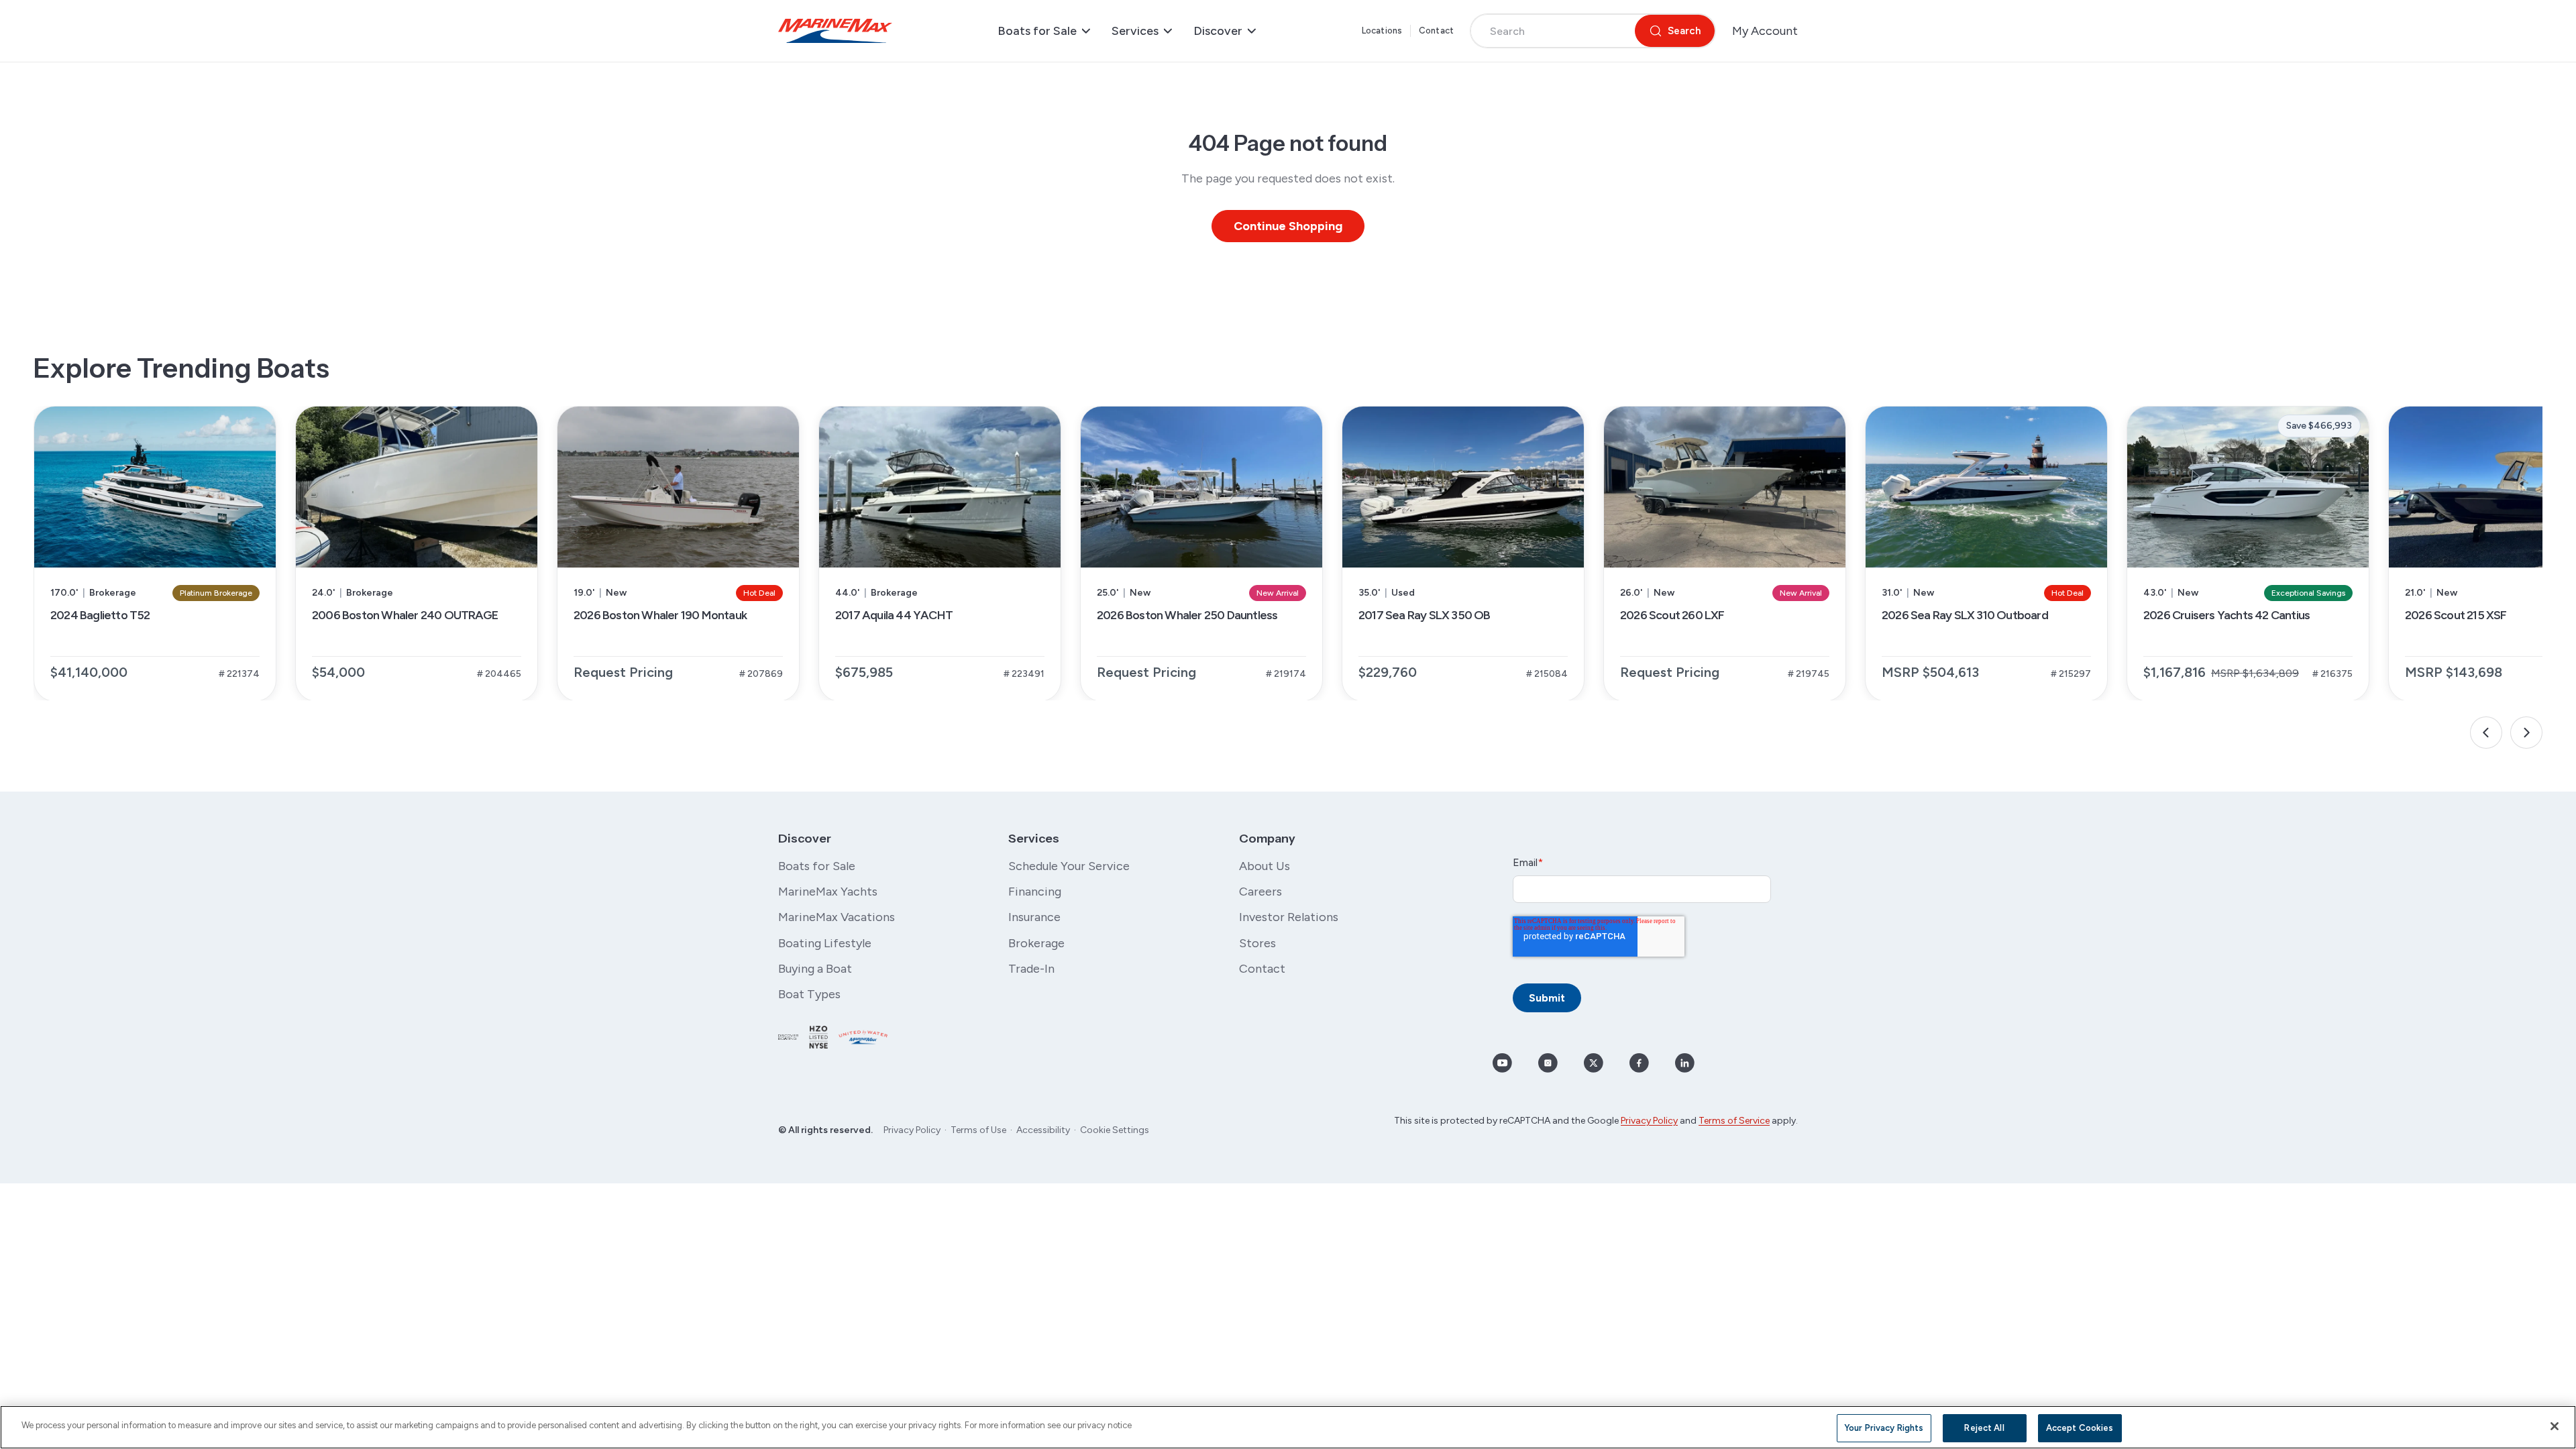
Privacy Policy (912, 1130)
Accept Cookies (2080, 1428)
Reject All (1984, 1428)
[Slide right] (2526, 733)
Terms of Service (1734, 1121)
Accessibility (1043, 1130)
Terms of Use (978, 1130)
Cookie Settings (1115, 1130)
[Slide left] (2486, 733)
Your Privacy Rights (1884, 1428)
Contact (1436, 31)
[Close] (2555, 1426)
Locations (1382, 31)
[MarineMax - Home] (835, 31)
